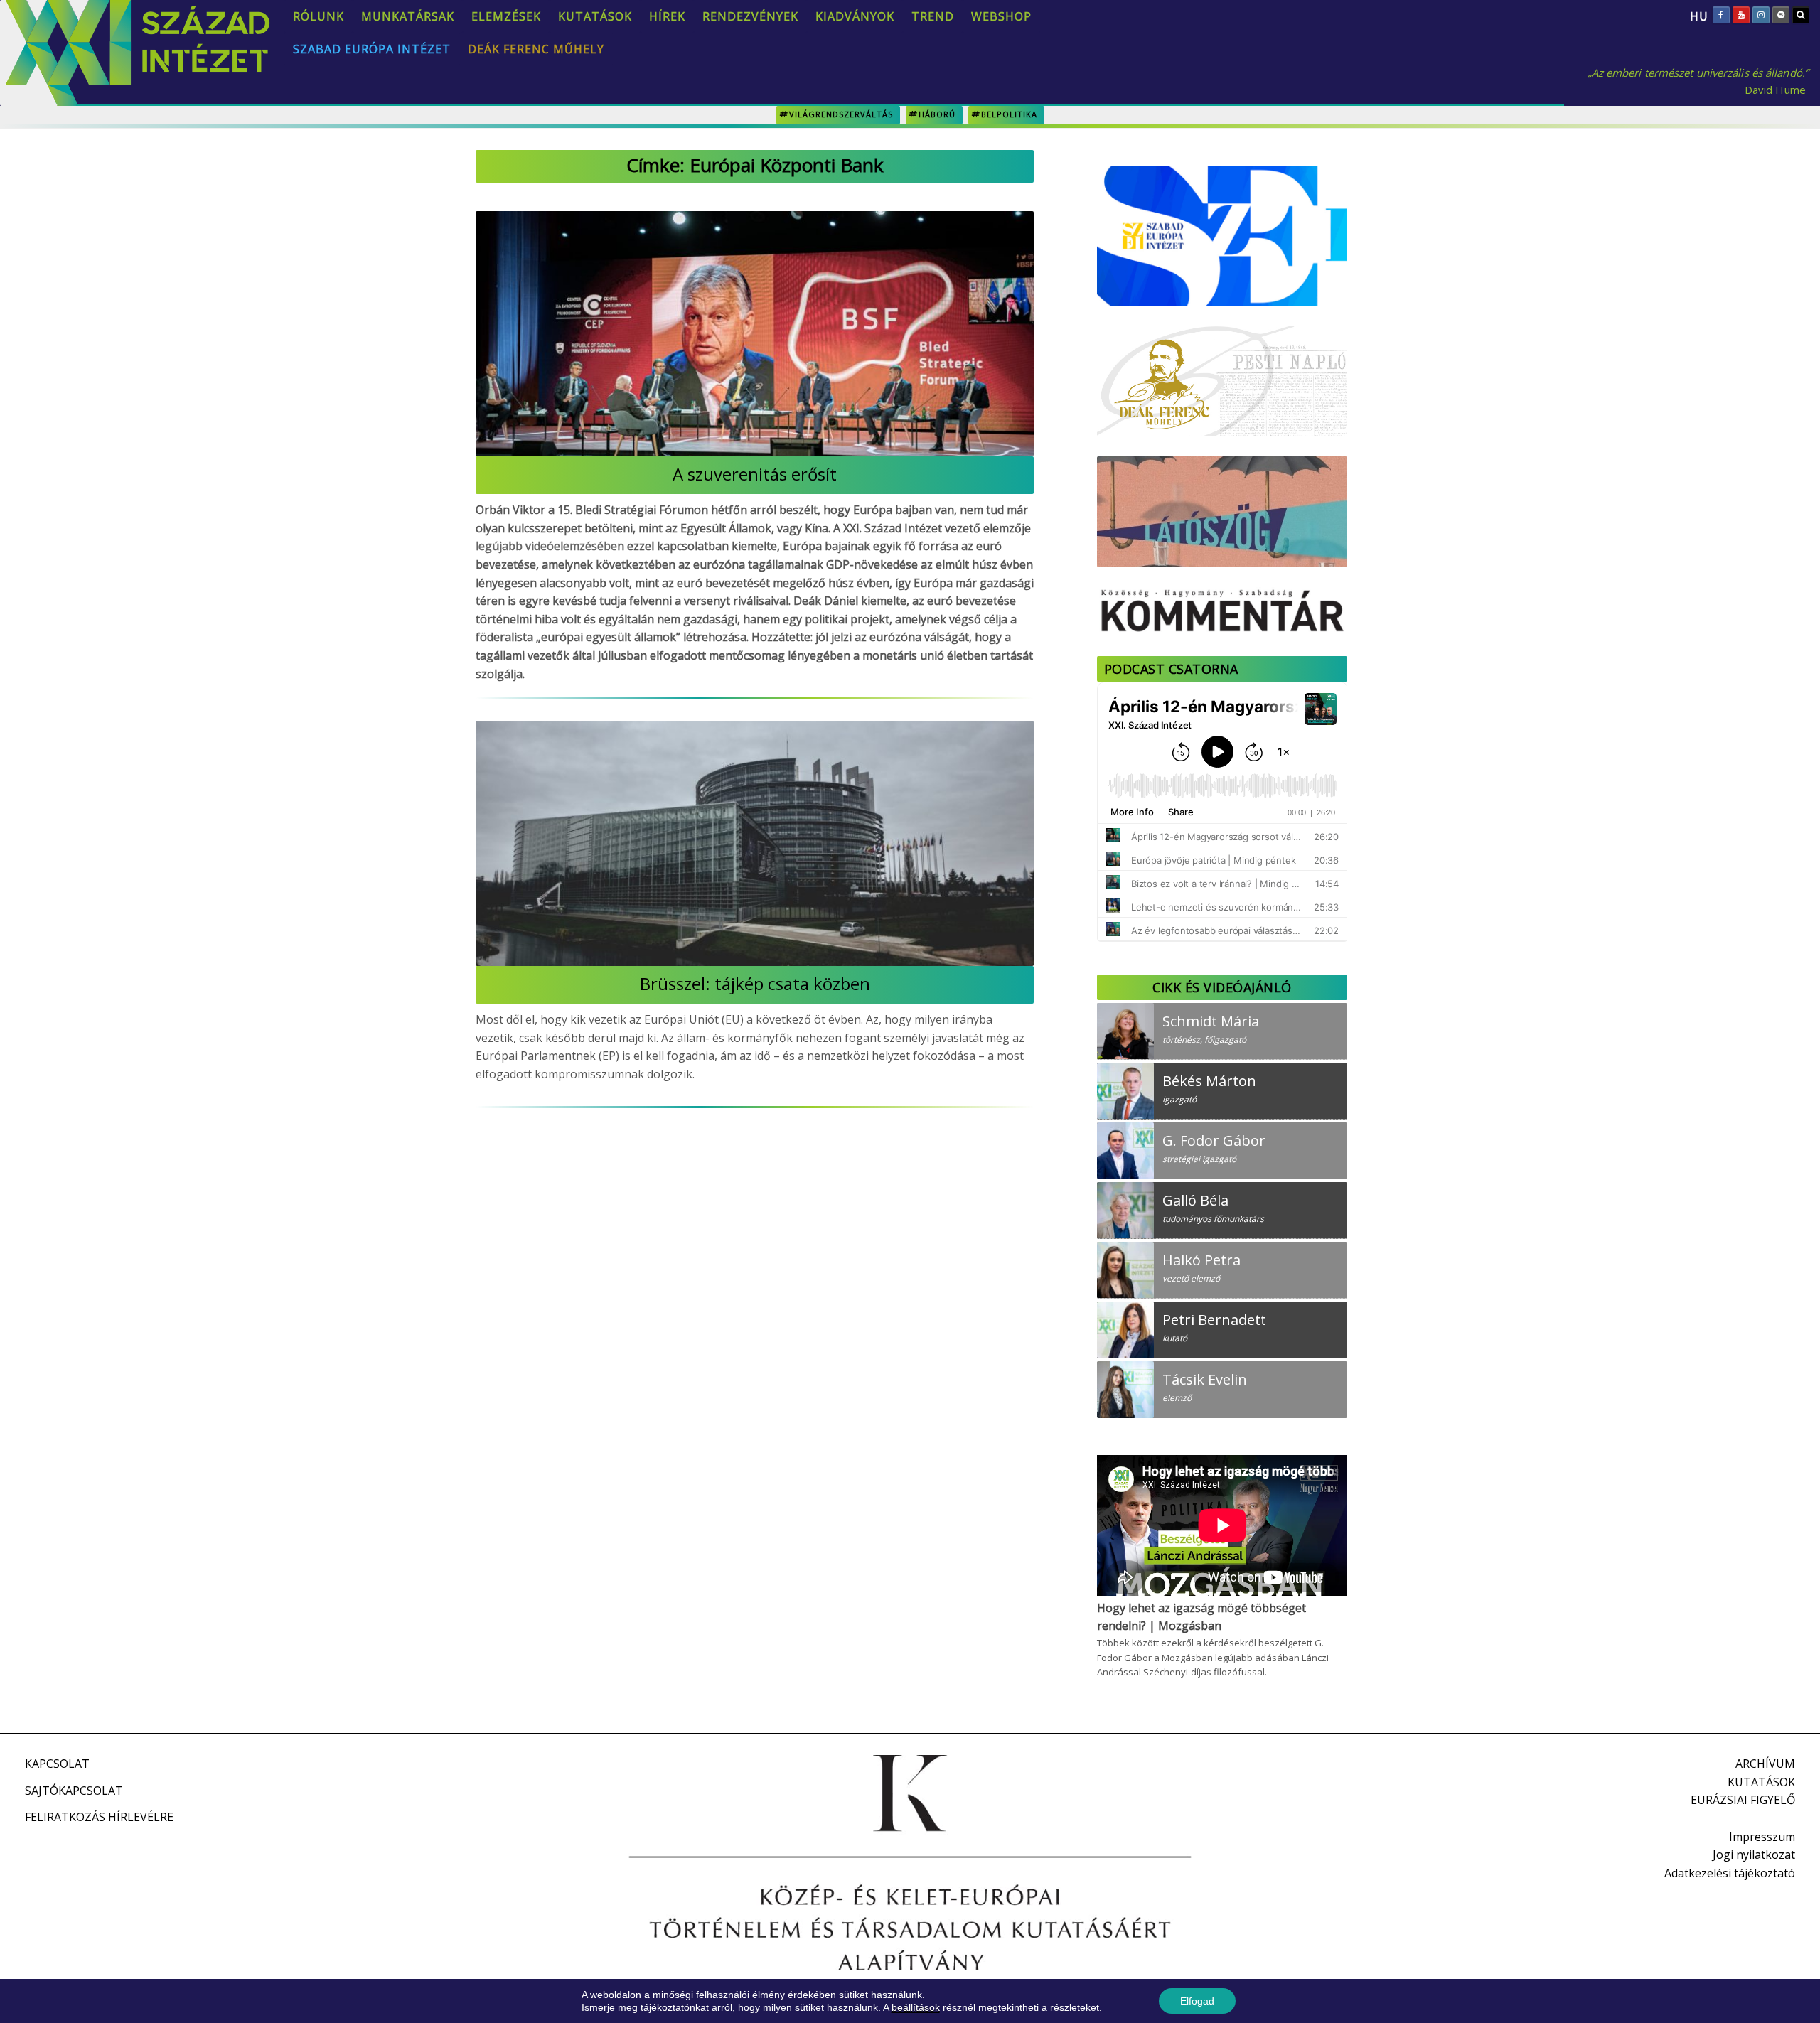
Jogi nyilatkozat (1754, 1855)
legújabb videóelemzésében (550, 546)
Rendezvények (750, 16)
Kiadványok (855, 16)
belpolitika (1009, 114)
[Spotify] (1781, 15)
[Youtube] (1741, 15)
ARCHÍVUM (1765, 1764)
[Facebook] (1721, 15)
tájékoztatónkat (675, 2007)
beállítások (916, 2007)
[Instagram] (1761, 15)
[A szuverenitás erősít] (755, 334)
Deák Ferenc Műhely (536, 49)
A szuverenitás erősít (755, 474)
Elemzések (506, 16)
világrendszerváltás (841, 114)
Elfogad (1197, 2001)
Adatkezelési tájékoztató (1730, 1873)
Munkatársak (408, 16)
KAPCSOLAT (57, 1764)
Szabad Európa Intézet (372, 49)
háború (937, 114)
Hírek (667, 16)
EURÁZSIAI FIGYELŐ (1743, 1800)
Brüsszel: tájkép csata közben (755, 983)
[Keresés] (1801, 15)
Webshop (1001, 16)
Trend (933, 16)
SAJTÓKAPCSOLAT (74, 1791)
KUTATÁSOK (1761, 1782)
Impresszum (1762, 1837)
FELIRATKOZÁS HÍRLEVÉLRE (99, 1817)
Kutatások (595, 16)
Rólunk (318, 16)
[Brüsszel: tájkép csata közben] (755, 843)
